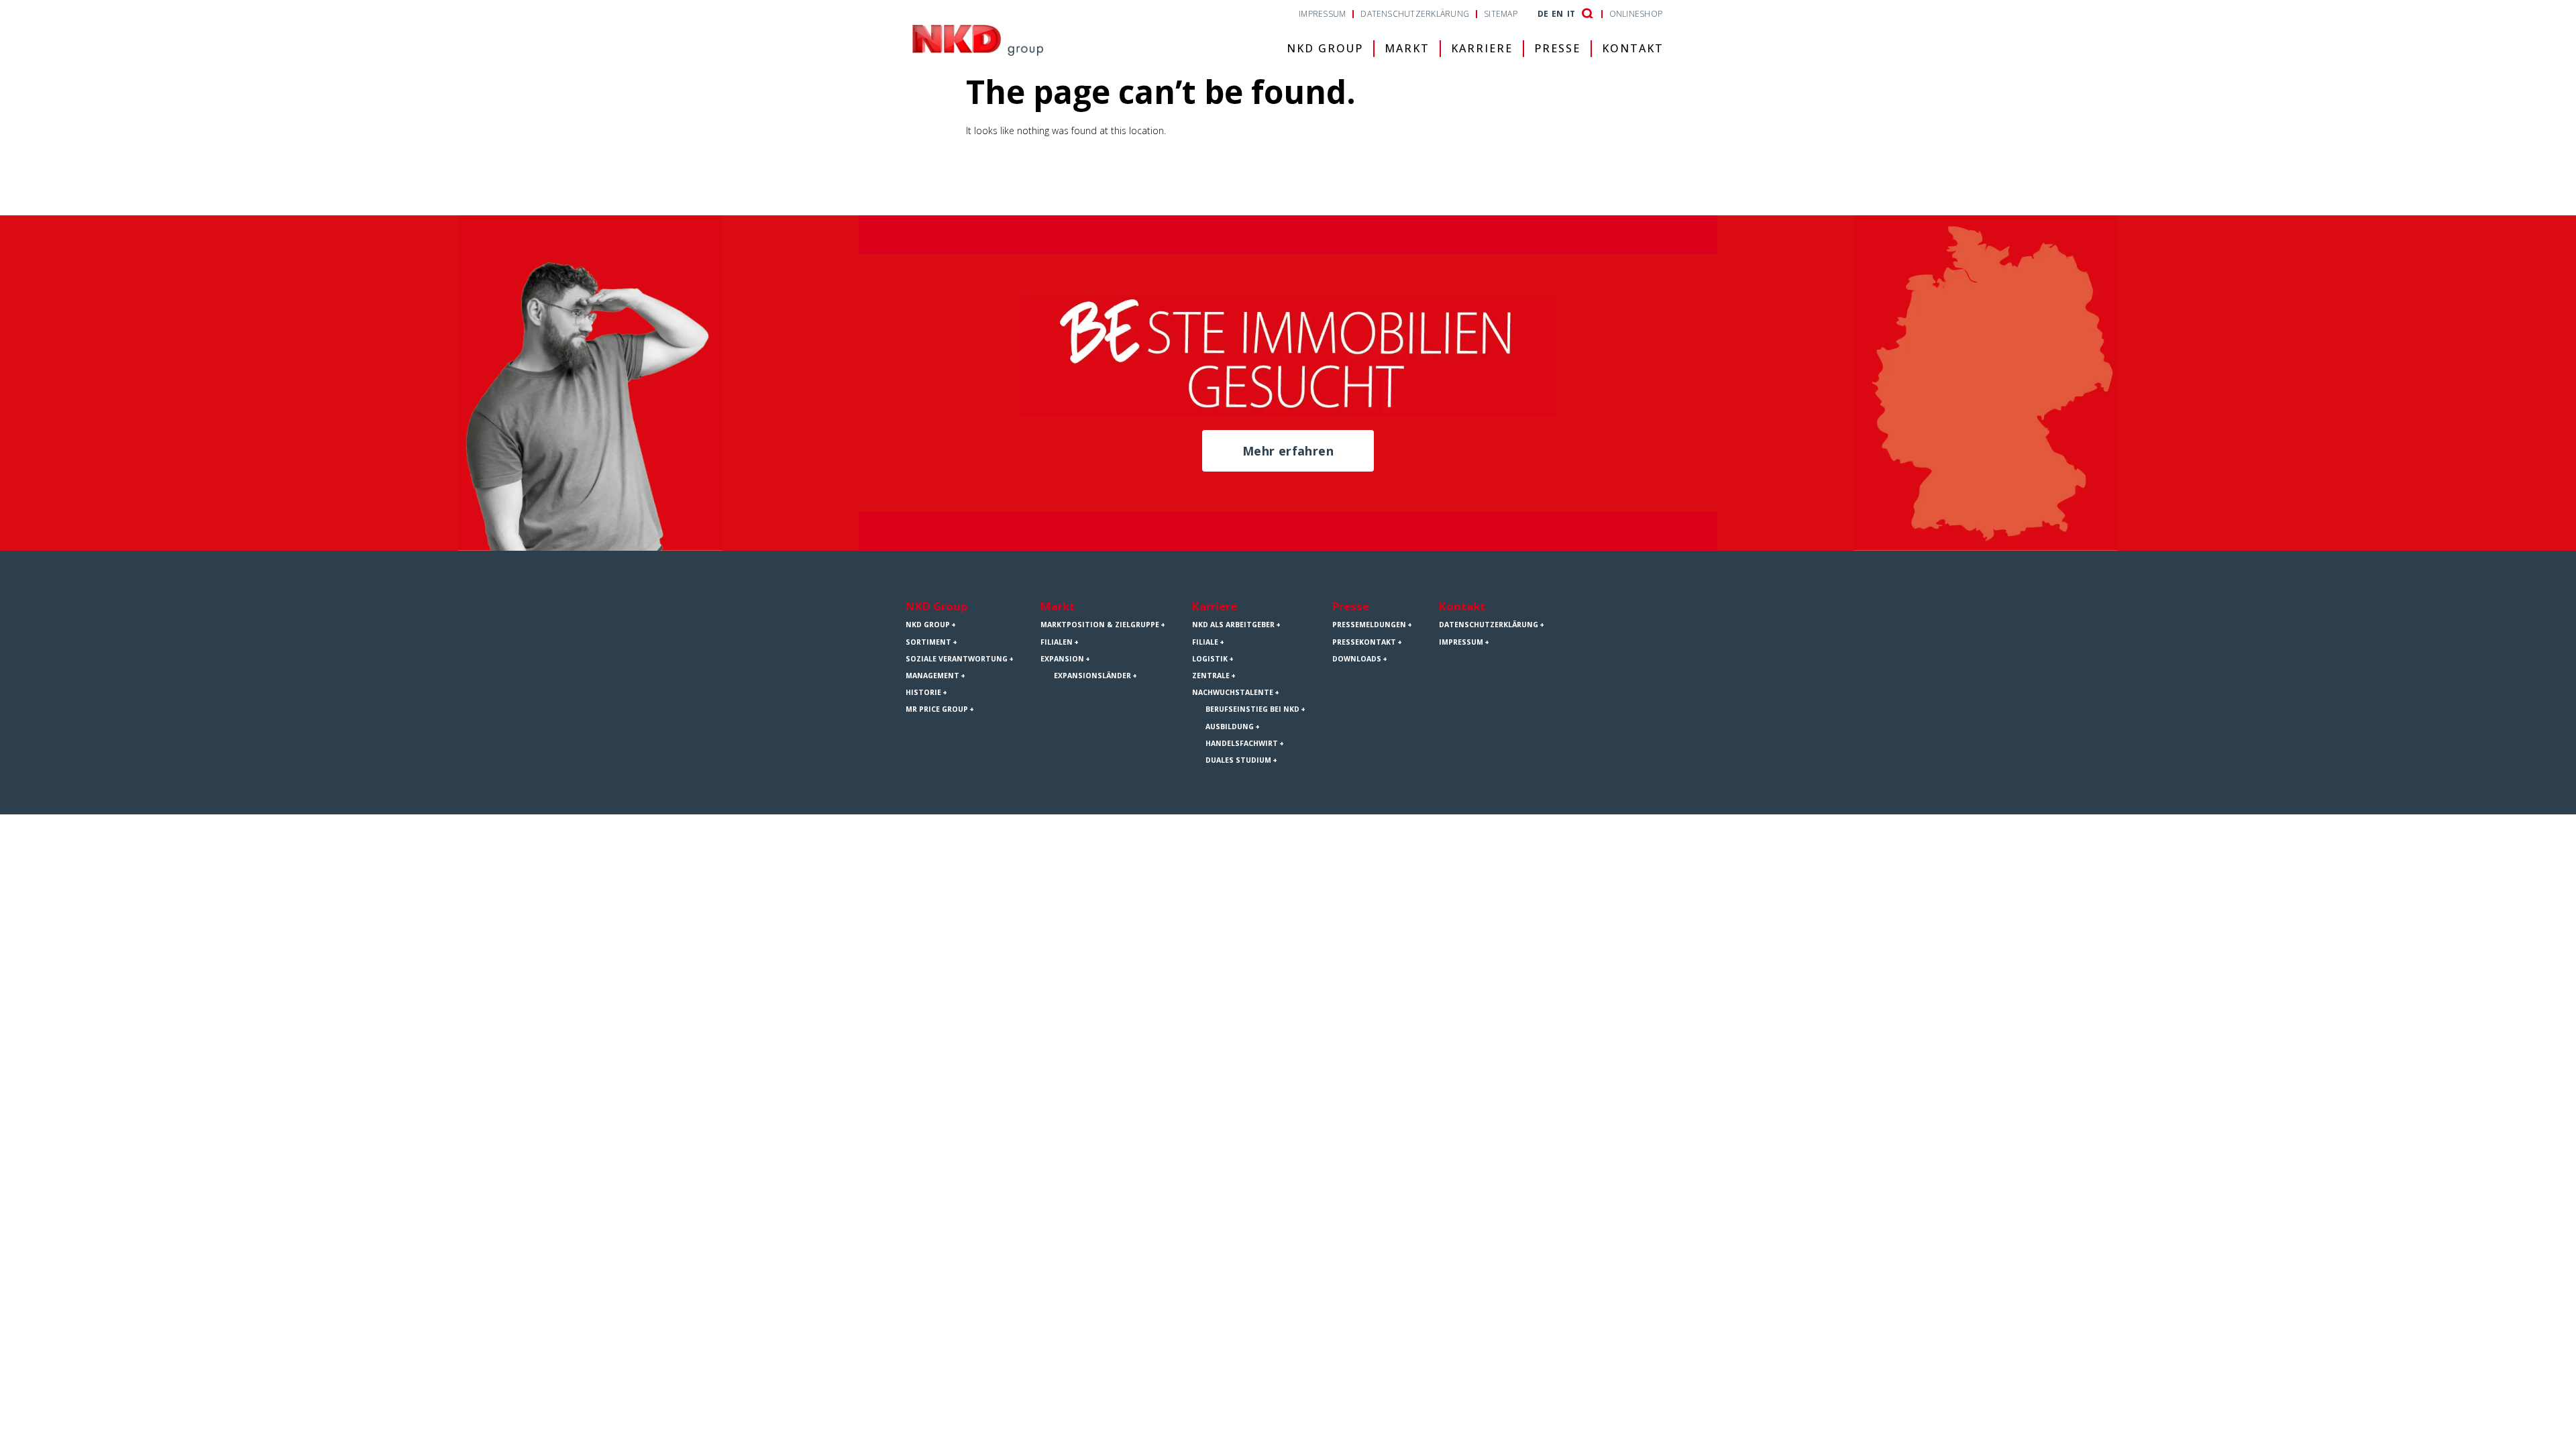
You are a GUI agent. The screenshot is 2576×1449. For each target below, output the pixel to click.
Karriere (1482, 48)
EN (1557, 14)
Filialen (1057, 642)
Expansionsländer (1092, 676)
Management (932, 676)
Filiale (1205, 642)
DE (1543, 14)
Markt (1407, 48)
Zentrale (1211, 676)
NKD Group (1325, 48)
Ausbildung (1230, 727)
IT (1571, 14)
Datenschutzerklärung (1415, 14)
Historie (923, 692)
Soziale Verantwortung (957, 659)
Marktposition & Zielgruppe (1100, 625)
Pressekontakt (1364, 642)
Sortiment (928, 642)
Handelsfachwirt (1242, 743)
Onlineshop (1636, 14)
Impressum (1322, 14)
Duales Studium (1238, 760)
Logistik (1210, 659)
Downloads (1357, 659)
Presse (1557, 48)
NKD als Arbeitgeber (1233, 625)
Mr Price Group (937, 709)
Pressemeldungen (1369, 625)
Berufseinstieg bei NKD (1252, 709)
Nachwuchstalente (1233, 692)
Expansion (1062, 659)
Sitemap (1501, 14)
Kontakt (1633, 48)
